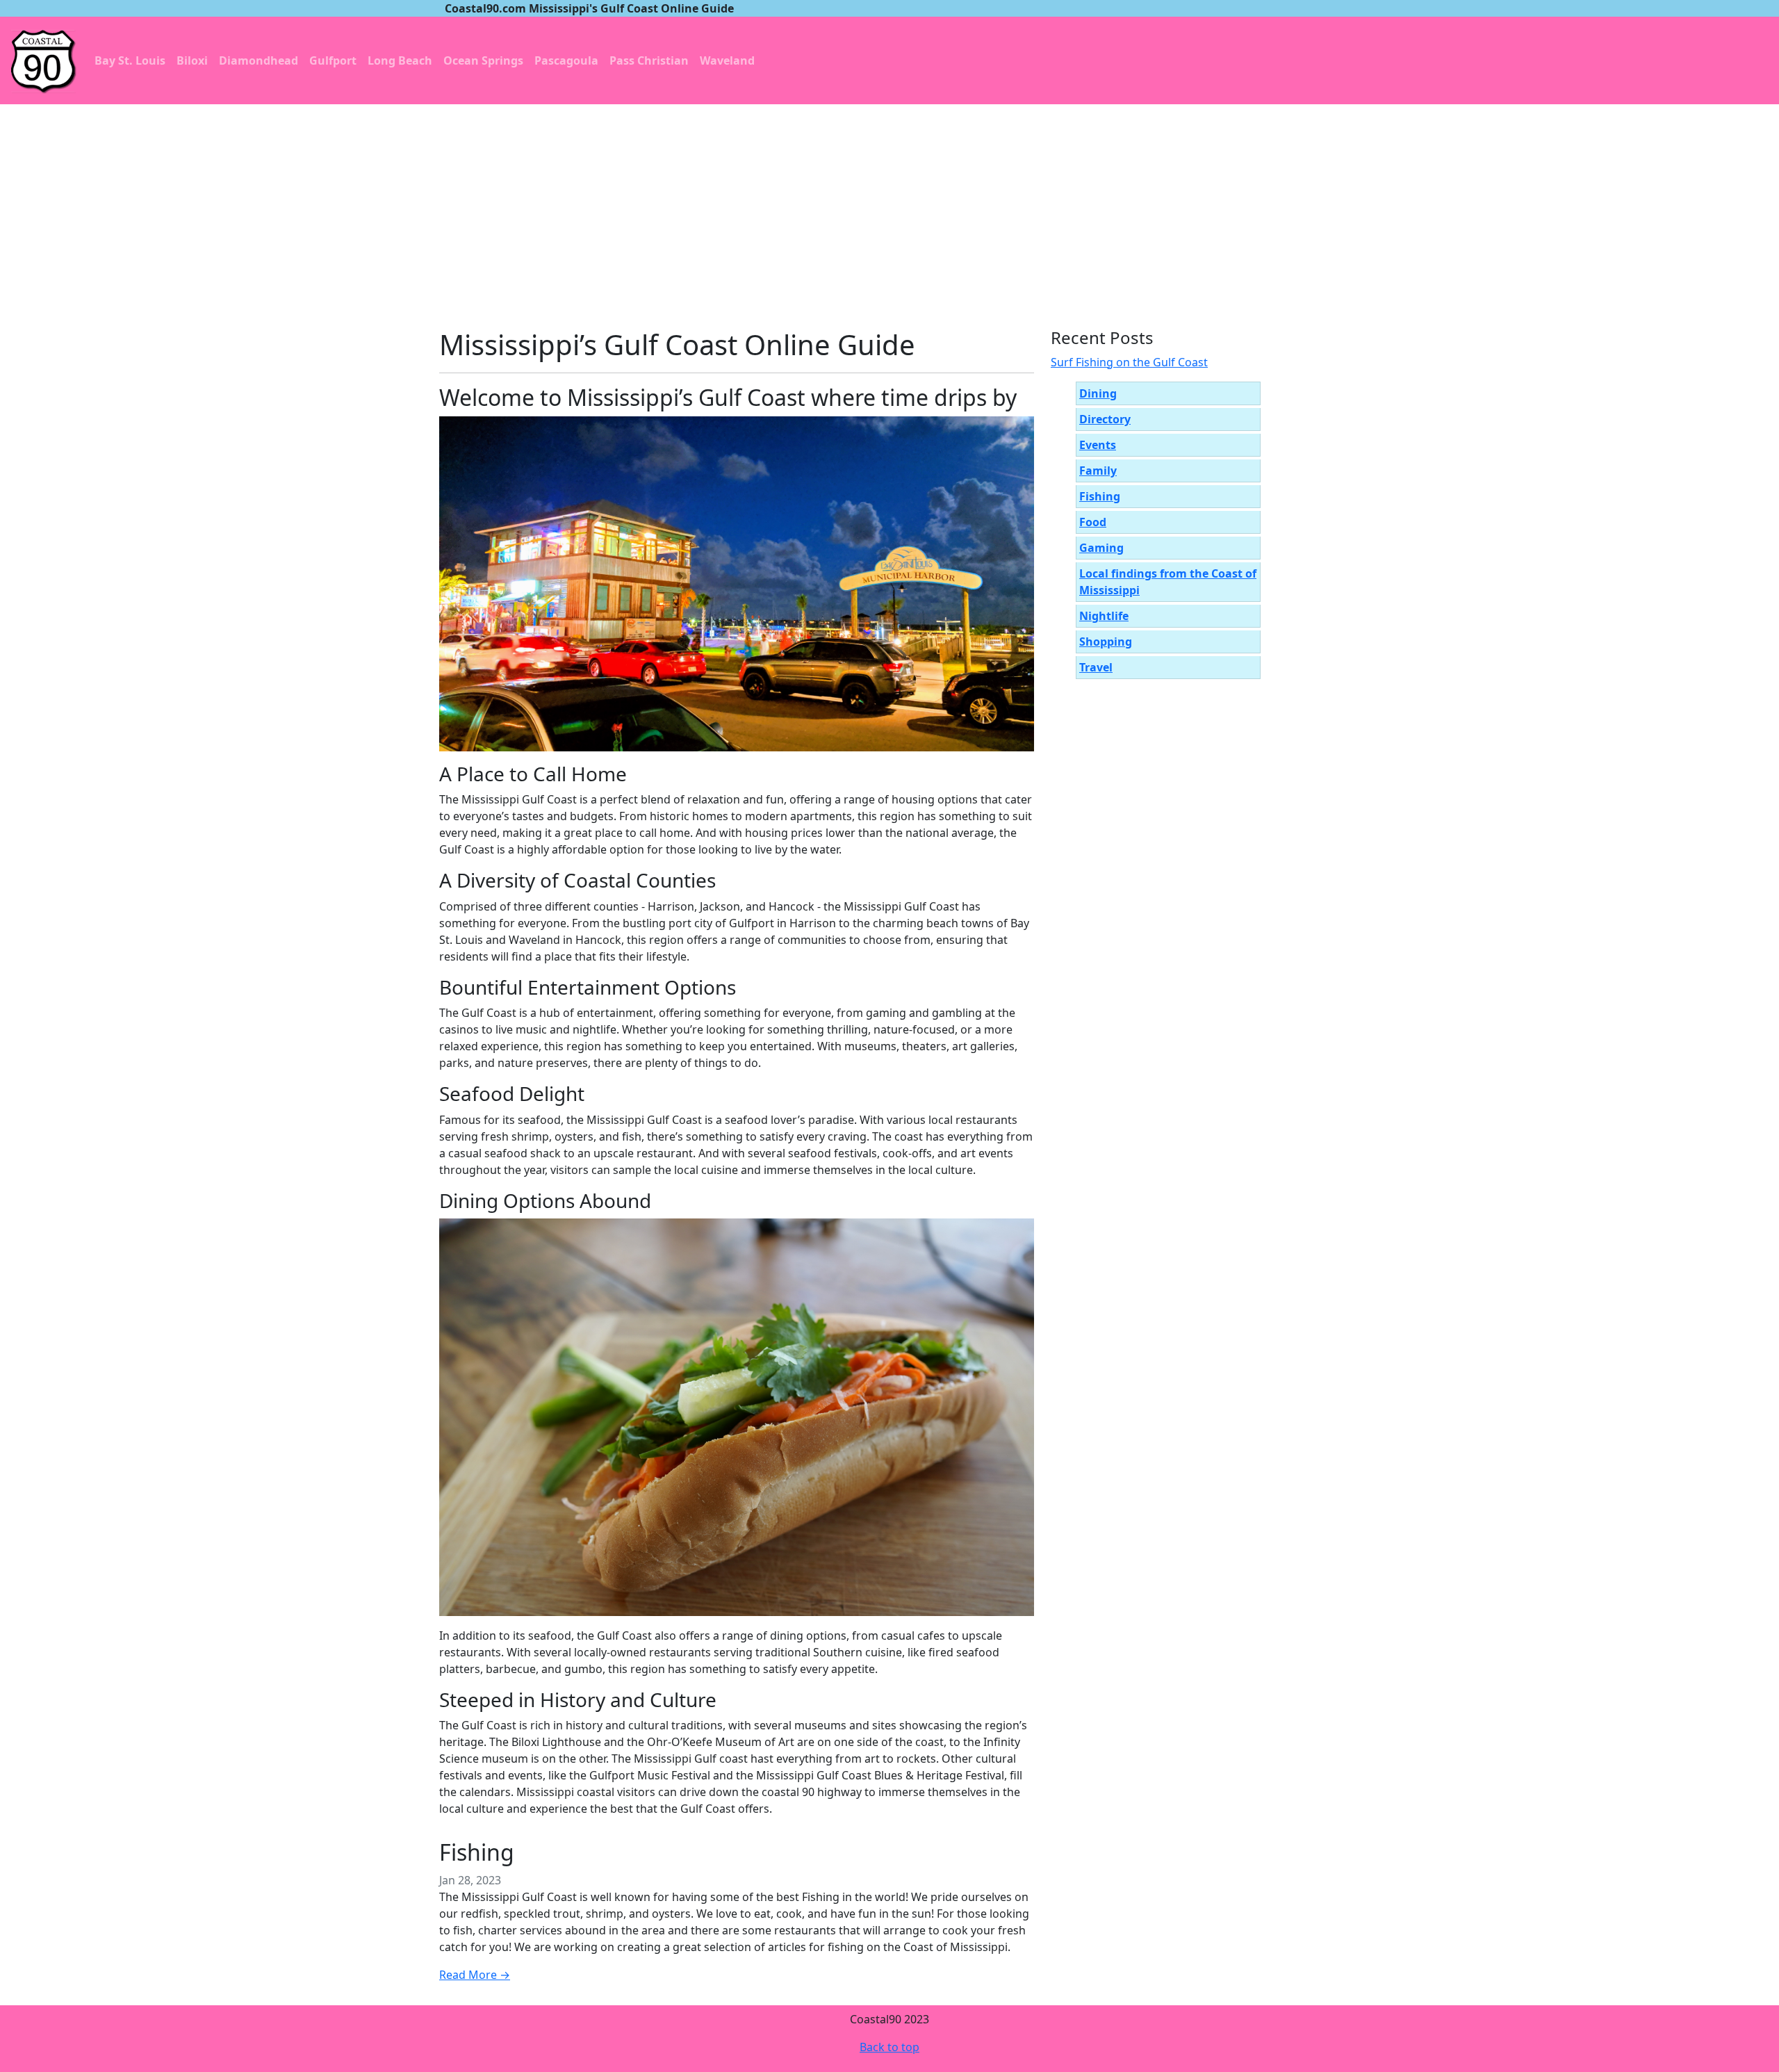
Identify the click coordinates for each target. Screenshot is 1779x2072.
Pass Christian (649, 60)
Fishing (477, 1852)
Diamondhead (259, 60)
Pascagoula (566, 60)
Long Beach (400, 60)
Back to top (889, 2047)
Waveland (727, 60)
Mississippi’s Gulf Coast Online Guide (677, 344)
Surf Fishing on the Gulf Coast (1129, 362)
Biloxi (192, 60)
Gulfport (333, 60)
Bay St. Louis (130, 60)
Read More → (475, 1975)
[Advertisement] (889, 209)
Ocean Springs (483, 60)
